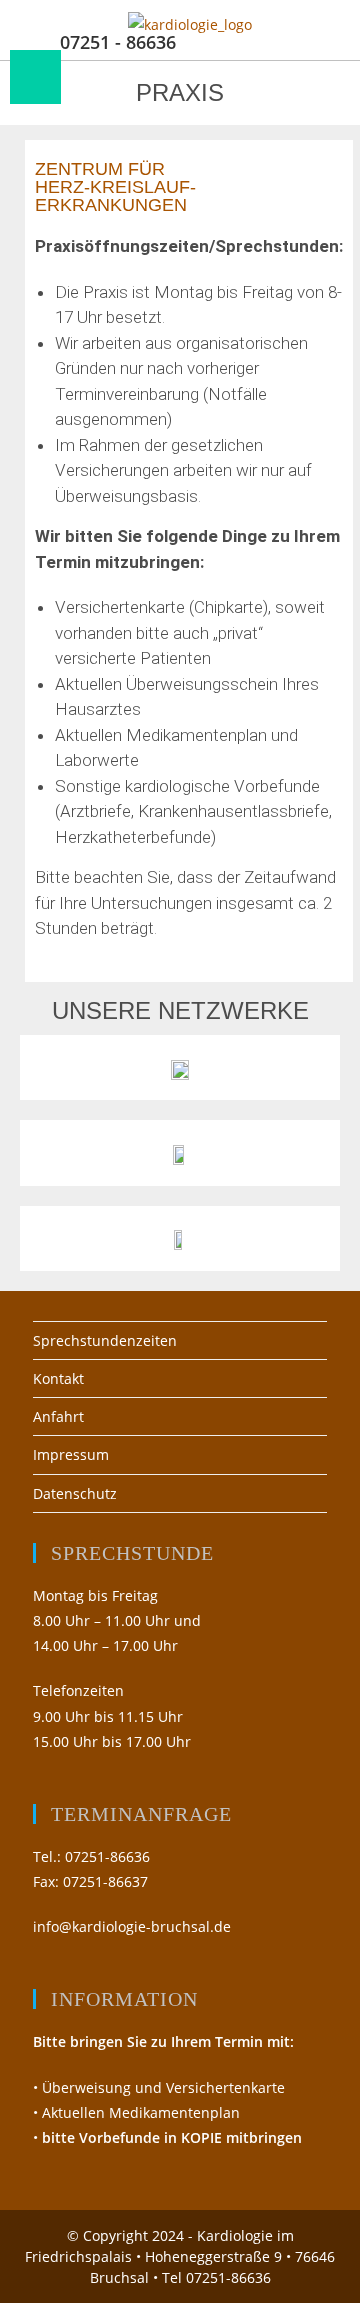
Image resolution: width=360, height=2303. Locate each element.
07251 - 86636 (118, 42)
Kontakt (58, 1378)
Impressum (71, 1454)
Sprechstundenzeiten (105, 1340)
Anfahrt (58, 1416)
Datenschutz (75, 1493)
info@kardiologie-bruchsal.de (132, 1926)
